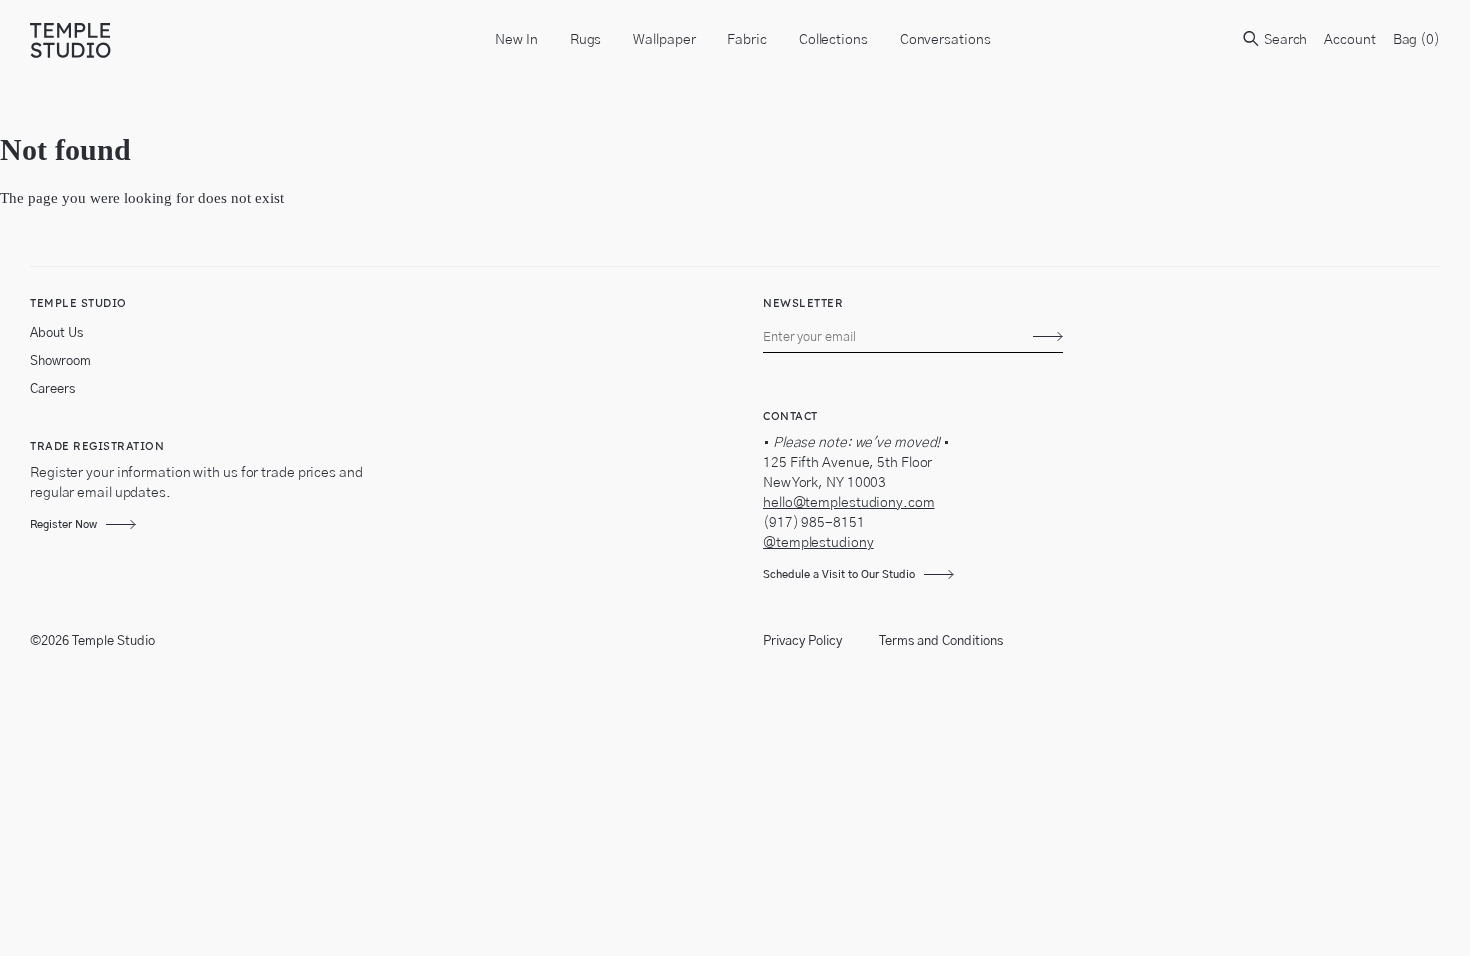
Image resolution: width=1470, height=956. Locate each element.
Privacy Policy (802, 641)
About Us (56, 333)
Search (1284, 40)
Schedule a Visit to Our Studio (839, 574)
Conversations (945, 40)
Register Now (63, 524)
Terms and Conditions (941, 641)
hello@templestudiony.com (849, 503)
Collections (833, 40)
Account (1349, 40)
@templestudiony (818, 543)
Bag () (1416, 40)
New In (516, 40)
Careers (52, 389)
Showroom (60, 361)
